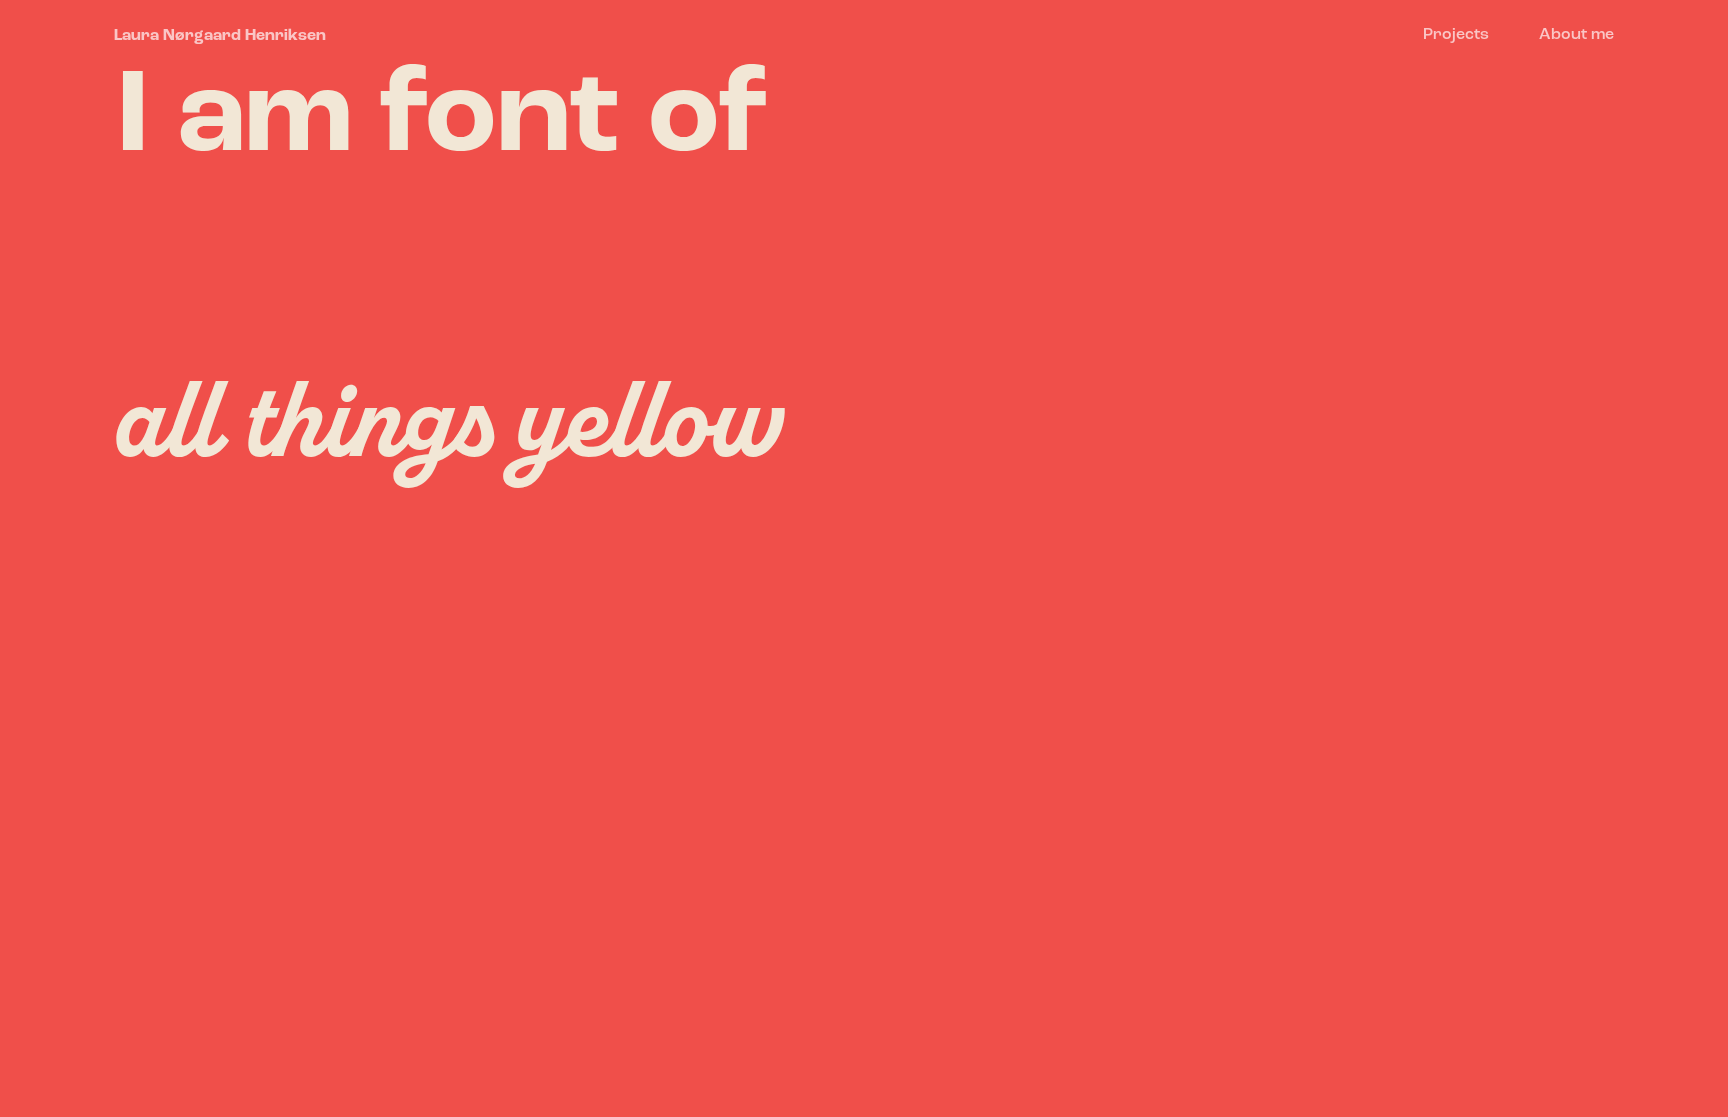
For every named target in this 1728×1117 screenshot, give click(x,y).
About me (1576, 35)
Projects (1456, 35)
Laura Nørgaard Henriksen (220, 36)
